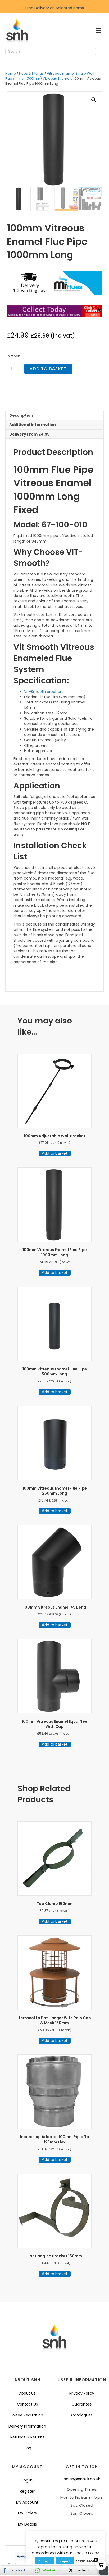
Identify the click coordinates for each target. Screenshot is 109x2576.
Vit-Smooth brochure (44, 692)
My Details (27, 2524)
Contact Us (27, 2404)
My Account (27, 2502)
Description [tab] (21, 415)
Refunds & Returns (27, 2437)
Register (27, 2491)
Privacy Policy (82, 2393)
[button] (101, 52)
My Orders (27, 2513)
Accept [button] (45, 2561)
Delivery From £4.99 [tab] (29, 434)
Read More (86, 2561)
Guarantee (82, 2404)
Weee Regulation (27, 2415)
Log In (27, 2480)
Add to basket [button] (55, 1153)
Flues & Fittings (31, 73)
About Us (27, 2393)
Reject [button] (65, 2561)
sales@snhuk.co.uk (82, 2479)
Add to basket (48, 369)
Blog (27, 2448)
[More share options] (104, 2570)
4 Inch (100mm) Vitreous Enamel (43, 78)
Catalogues (82, 2415)
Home (11, 73)
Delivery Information (27, 2426)
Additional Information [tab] (33, 425)
